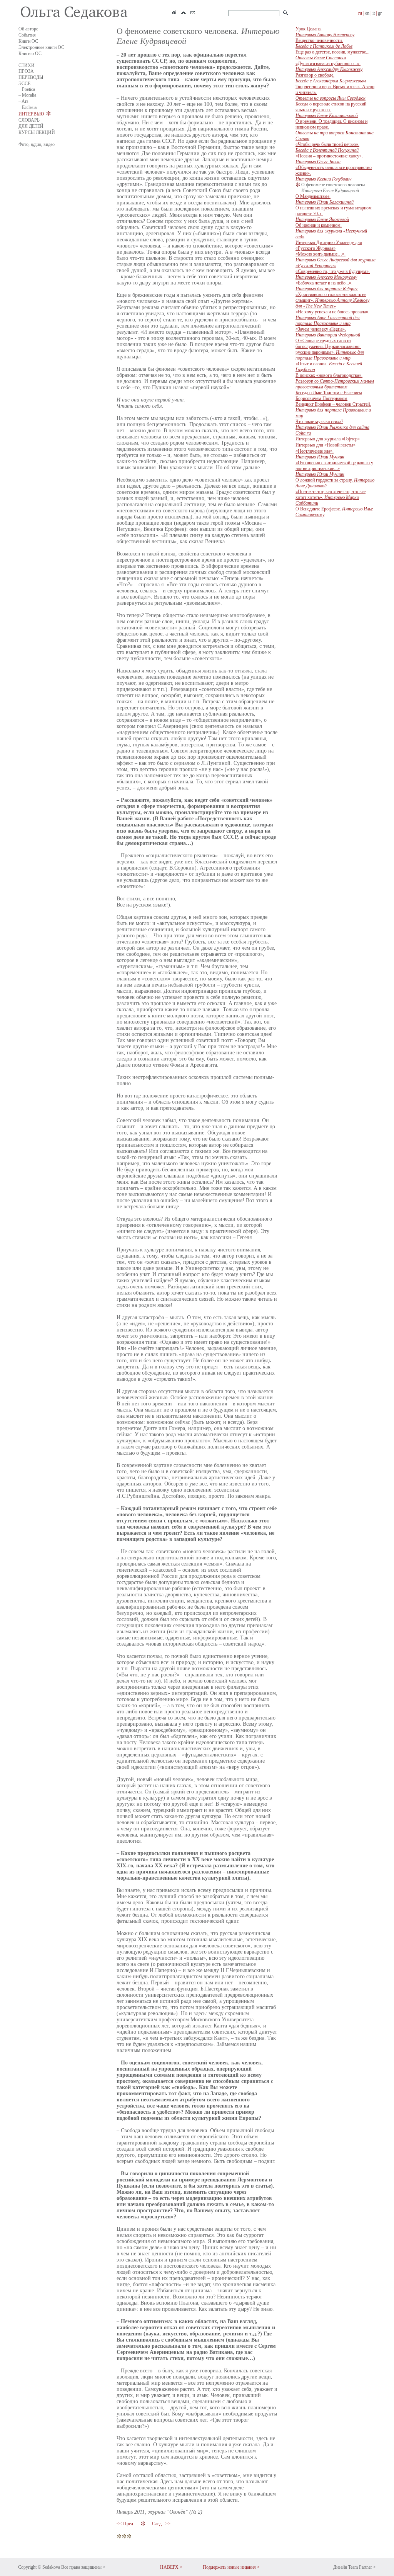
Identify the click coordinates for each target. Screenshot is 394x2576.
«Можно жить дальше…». (336, 260)
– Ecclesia (28, 107)
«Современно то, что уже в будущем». (333, 274)
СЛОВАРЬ (29, 120)
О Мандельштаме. (325, 199)
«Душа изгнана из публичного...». (329, 66)
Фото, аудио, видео (37, 144)
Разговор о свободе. (331, 78)
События (27, 35)
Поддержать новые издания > (231, 2567)
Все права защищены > (83, 2567)
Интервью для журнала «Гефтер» (328, 439)
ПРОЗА (26, 71)
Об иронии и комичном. (331, 231)
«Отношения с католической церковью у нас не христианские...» (334, 468)
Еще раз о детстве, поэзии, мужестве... (332, 55)
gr (380, 13)
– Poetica (27, 89)
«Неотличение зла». (320, 454)
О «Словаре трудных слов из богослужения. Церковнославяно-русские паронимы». (330, 349)
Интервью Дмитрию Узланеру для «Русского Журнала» (329, 245)
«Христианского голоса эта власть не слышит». (332, 300)
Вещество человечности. (324, 43)
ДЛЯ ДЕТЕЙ (31, 126)
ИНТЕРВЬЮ (31, 114)
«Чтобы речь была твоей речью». (327, 147)
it (374, 13)
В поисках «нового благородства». (335, 381)
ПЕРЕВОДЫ (31, 77)
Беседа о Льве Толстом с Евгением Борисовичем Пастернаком (329, 396)
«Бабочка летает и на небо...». (327, 286)
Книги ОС (28, 41)
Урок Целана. (325, 32)
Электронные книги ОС (41, 47)
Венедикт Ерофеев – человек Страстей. (333, 410)
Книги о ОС (30, 54)
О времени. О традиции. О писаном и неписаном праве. (335, 130)
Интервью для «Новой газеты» (326, 445)
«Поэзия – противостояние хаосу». (329, 159)
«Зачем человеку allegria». (328, 332)
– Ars (23, 101)
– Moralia (27, 95)
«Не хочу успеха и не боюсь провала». (332, 318)
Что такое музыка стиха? (332, 427)
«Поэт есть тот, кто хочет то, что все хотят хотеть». (331, 497)
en (367, 13)
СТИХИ (27, 65)
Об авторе (28, 29)
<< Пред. (126, 2524)
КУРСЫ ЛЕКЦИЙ (37, 132)
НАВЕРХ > (171, 2567)
